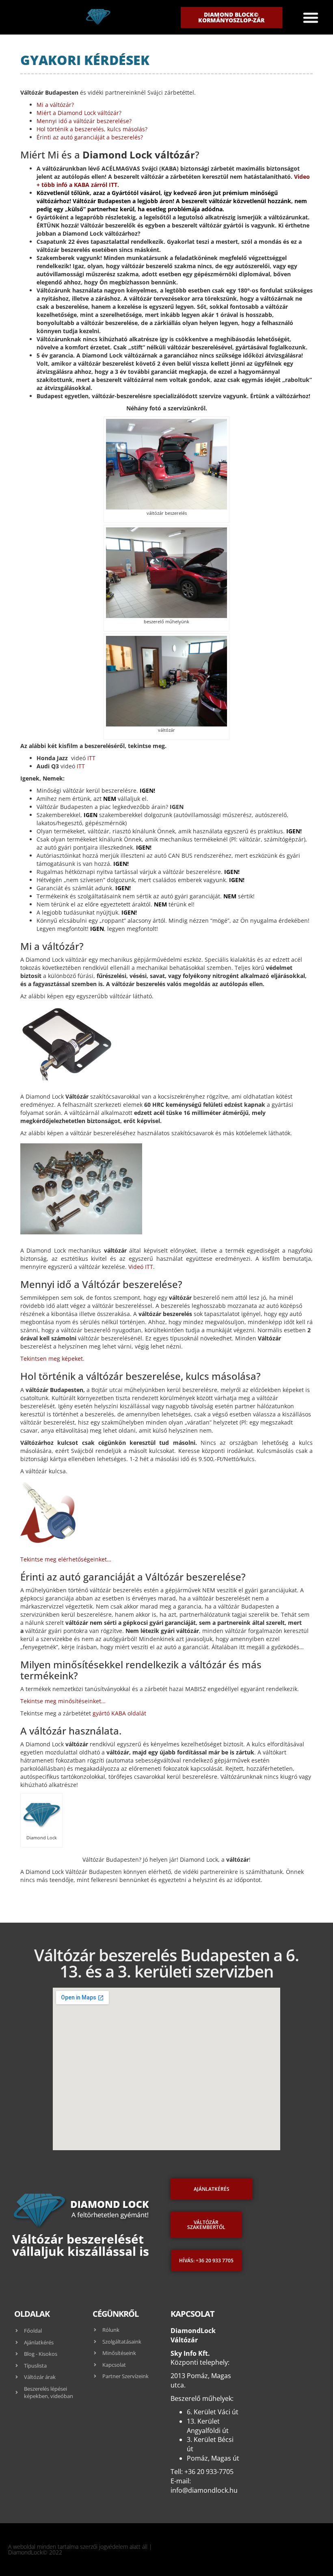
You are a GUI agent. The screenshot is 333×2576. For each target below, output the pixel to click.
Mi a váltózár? (55, 105)
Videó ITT (141, 1267)
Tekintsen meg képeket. (52, 1358)
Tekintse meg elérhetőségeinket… (66, 1559)
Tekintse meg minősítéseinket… (63, 1701)
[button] (311, 17)
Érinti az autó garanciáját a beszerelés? (90, 137)
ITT (91, 758)
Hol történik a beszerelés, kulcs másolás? (92, 129)
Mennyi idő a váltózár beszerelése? (84, 121)
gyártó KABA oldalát (119, 1713)
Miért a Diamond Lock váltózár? (79, 113)
